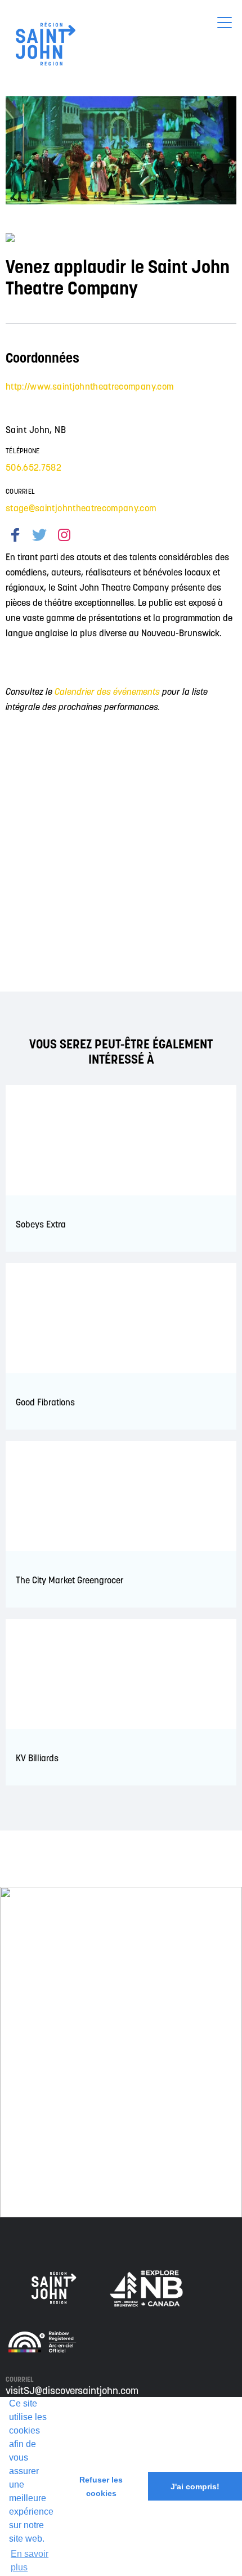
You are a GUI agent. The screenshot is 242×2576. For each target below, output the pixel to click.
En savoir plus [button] (30, 2561)
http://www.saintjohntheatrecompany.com (89, 386)
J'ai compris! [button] (195, 2486)
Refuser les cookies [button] (101, 2486)
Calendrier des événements (107, 691)
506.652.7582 (33, 467)
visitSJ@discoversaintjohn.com (72, 2390)
